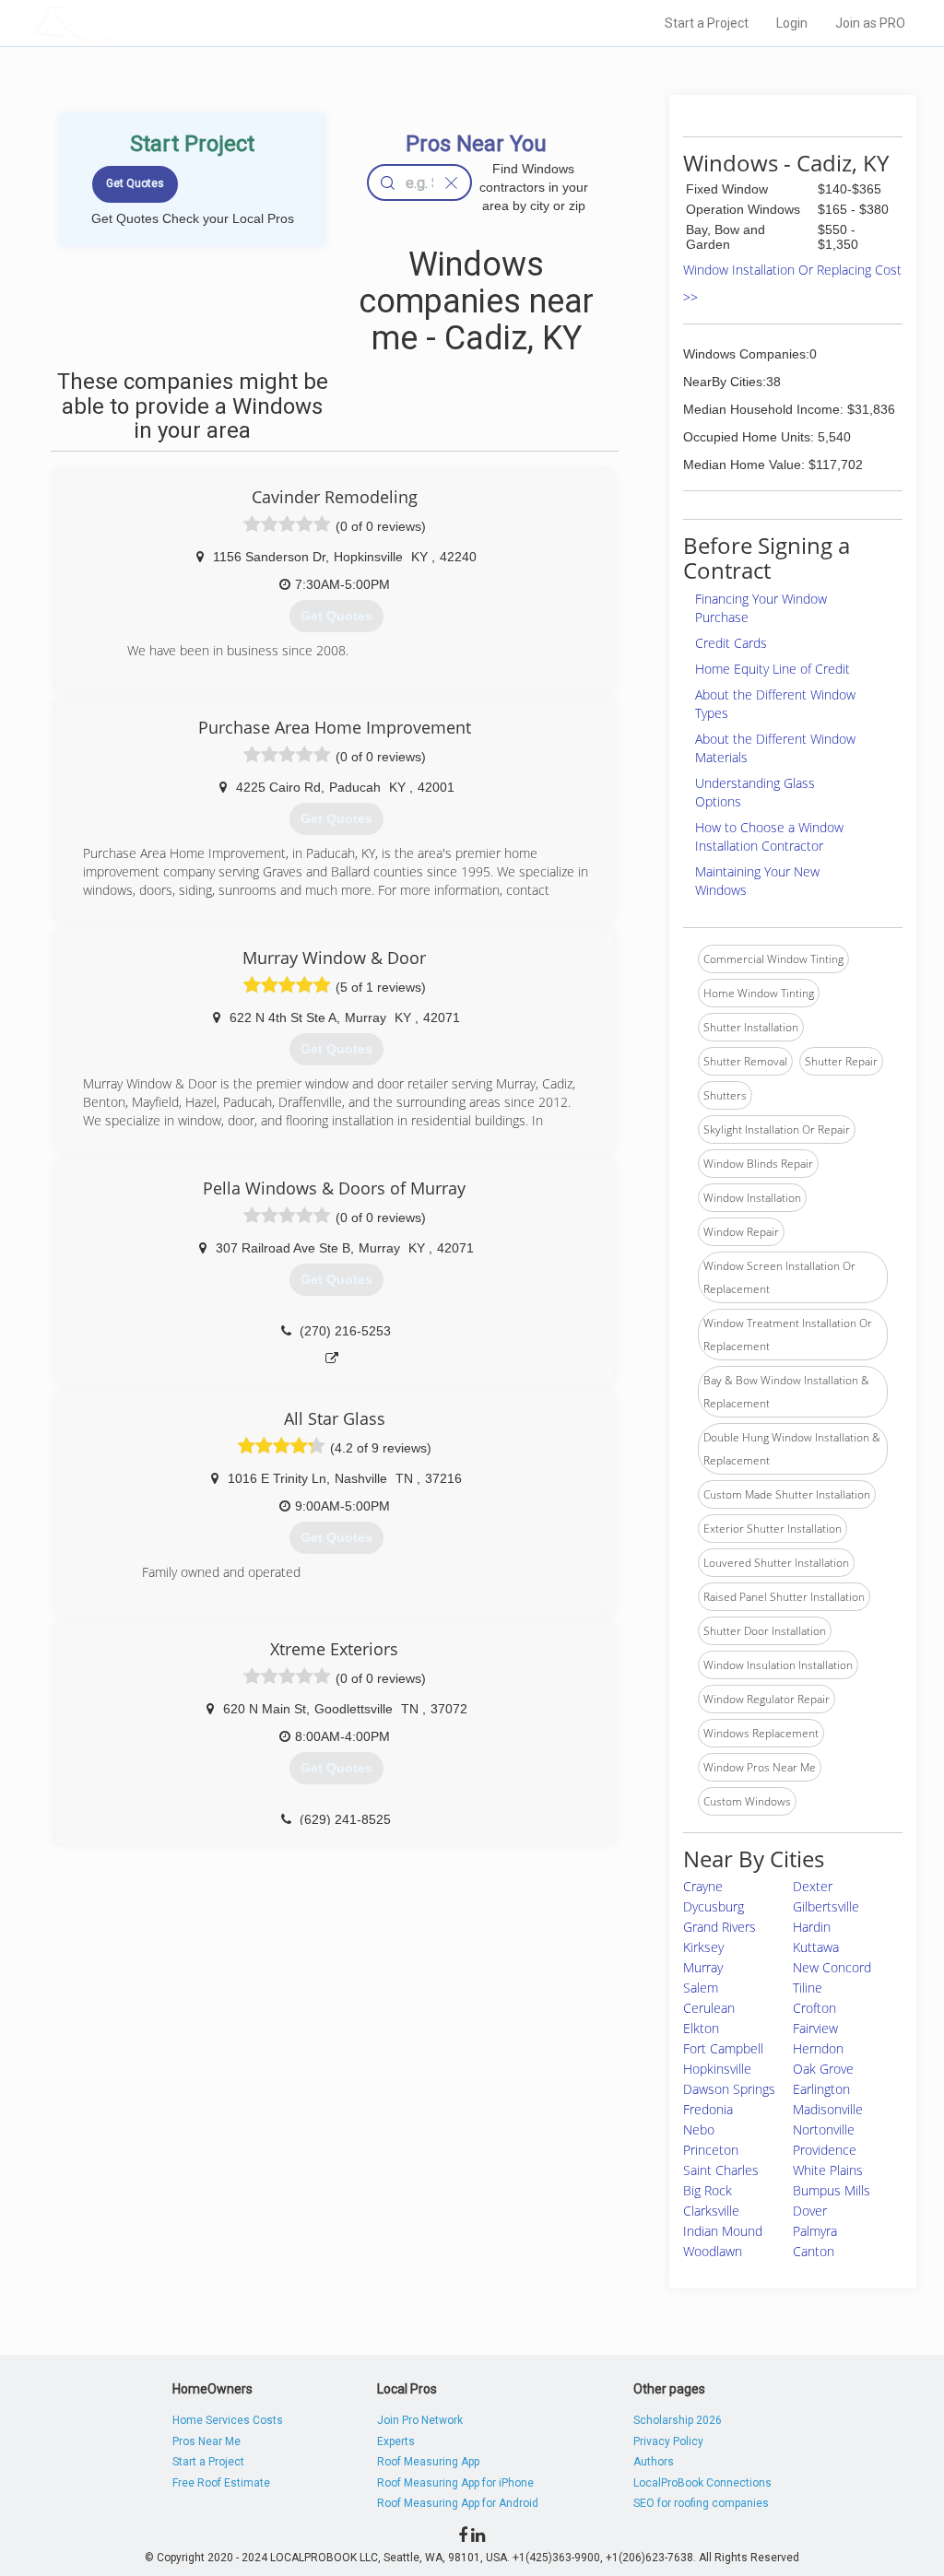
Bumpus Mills (832, 2190)
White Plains (828, 2170)
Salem (701, 1988)
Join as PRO (870, 23)
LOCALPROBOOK (141, 23)
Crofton (814, 2008)
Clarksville (711, 2211)
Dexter (813, 1886)
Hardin (812, 1927)
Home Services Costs (228, 2420)
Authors (654, 2462)
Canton (814, 2251)
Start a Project (707, 23)
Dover (810, 2211)
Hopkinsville (717, 2069)
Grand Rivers (720, 1927)
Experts (396, 2441)
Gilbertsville (826, 1906)
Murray (703, 1967)
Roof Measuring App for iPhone (455, 2483)
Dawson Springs (729, 2089)
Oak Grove (823, 2069)
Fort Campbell (723, 2048)
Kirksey (703, 1947)
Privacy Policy (668, 2441)
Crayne (703, 1886)
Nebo (699, 2129)
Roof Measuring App (428, 2462)
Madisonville (828, 2109)
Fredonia (708, 2109)
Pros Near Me (206, 2441)
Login (792, 23)
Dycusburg (714, 1906)
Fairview (815, 2028)
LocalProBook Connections (702, 2483)
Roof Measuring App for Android (458, 2503)
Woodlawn (713, 2251)
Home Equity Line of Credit (773, 669)
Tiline (808, 1988)
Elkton (701, 2028)
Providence (825, 2150)
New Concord (832, 1967)
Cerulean (709, 2008)
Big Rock (708, 2190)
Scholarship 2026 (678, 2420)
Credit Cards (731, 643)
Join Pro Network (420, 2420)
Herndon (818, 2048)
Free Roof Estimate (221, 2483)
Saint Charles (721, 2170)
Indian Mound (723, 2231)
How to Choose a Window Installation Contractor (769, 836)
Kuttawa (816, 1947)
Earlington (821, 2089)
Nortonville (824, 2129)
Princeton (711, 2150)
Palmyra (815, 2231)
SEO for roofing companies (701, 2503)
